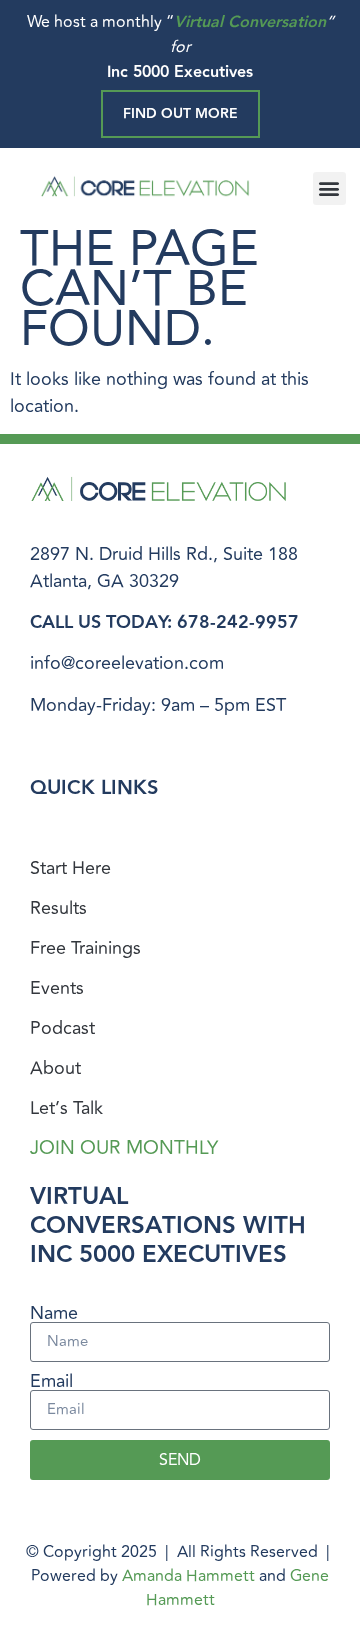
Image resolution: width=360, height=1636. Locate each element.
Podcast (62, 1028)
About (55, 1068)
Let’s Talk (66, 1108)
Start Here (70, 868)
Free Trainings (85, 948)
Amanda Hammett (188, 1576)
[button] (329, 188)
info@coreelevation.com (127, 663)
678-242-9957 (238, 622)
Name (54, 1313)
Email (51, 1381)
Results (58, 908)
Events (57, 988)
